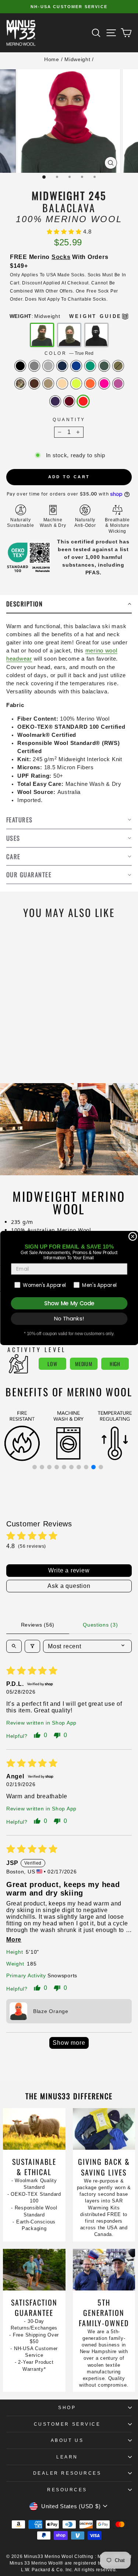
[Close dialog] (133, 1237)
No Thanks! (69, 1319)
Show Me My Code (69, 1303)
